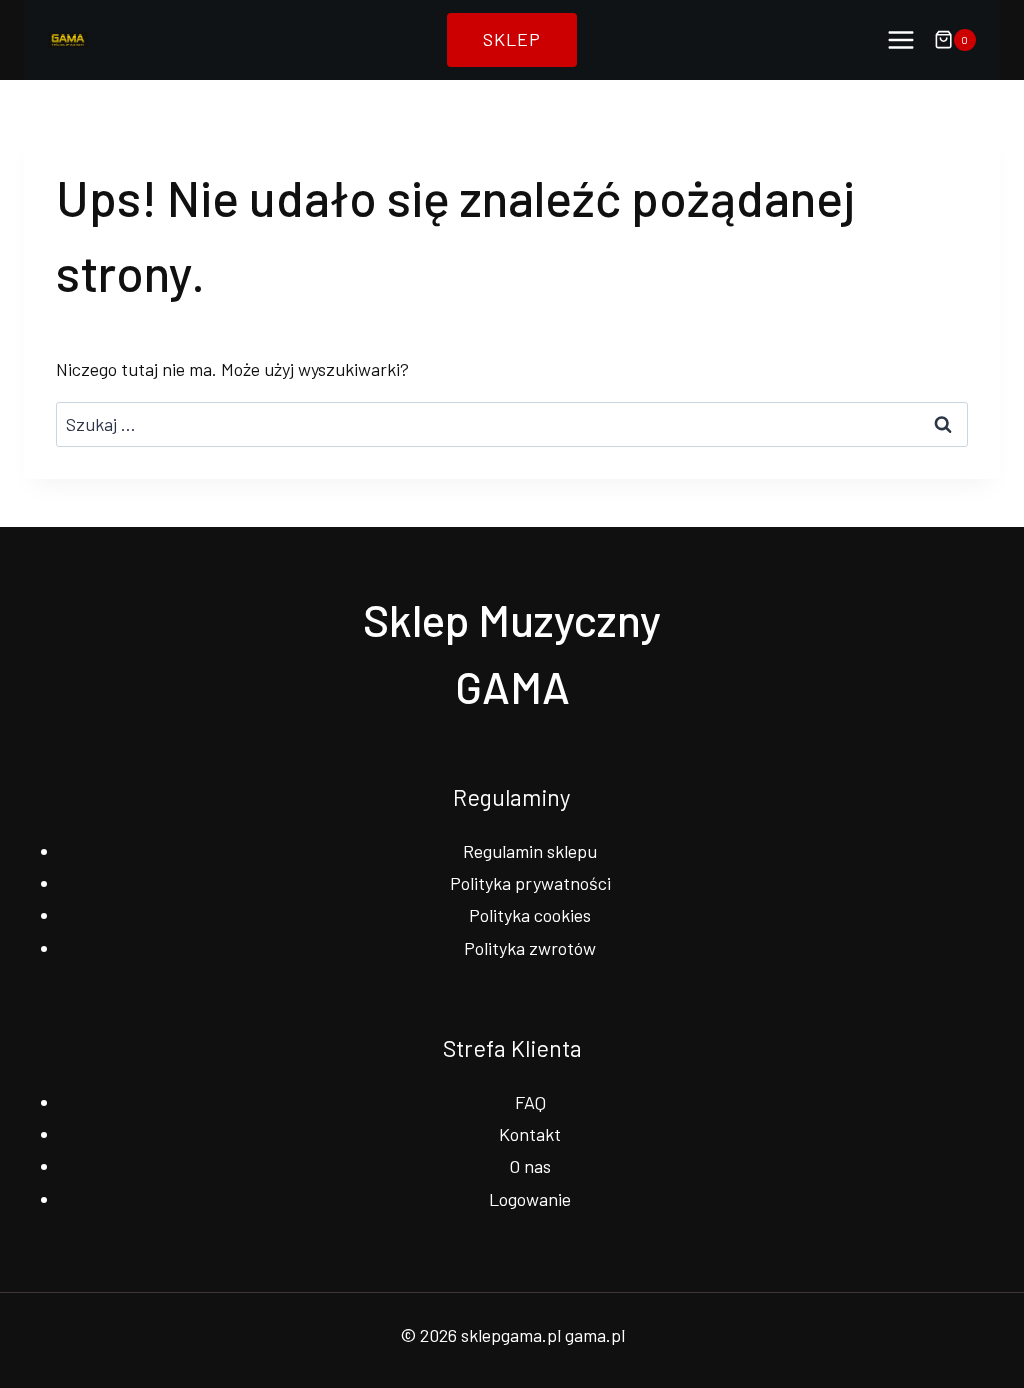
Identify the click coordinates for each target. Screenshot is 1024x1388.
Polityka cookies (530, 915)
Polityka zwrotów (530, 948)
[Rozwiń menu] (900, 39)
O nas (530, 1166)
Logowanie (530, 1199)
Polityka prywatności (530, 883)
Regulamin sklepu (530, 851)
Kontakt (530, 1134)
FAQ (530, 1102)
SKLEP (512, 39)
